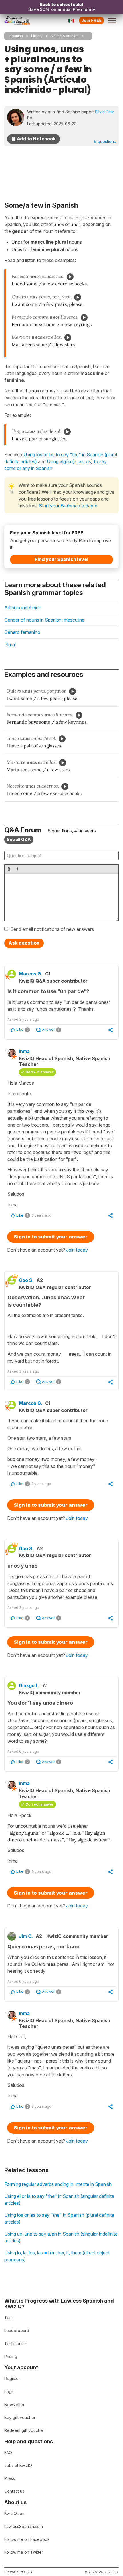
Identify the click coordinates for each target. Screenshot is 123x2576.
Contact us (14, 2491)
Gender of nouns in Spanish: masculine (44, 620)
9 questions (105, 141)
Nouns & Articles (65, 36)
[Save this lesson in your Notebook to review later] (34, 139)
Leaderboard (17, 2330)
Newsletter (14, 2405)
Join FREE (91, 20)
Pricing (11, 2356)
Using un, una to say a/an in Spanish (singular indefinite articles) (61, 2237)
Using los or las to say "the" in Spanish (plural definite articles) (59, 2218)
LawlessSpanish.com (24, 2526)
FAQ (8, 2453)
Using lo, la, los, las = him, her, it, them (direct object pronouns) (57, 2256)
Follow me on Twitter (24, 2552)
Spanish (16, 36)
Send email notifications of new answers (52, 929)
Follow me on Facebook (27, 2539)
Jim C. (26, 1936)
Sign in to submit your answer (51, 1237)
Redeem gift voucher (24, 2430)
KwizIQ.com (15, 2513)
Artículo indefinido (23, 608)
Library (37, 36)
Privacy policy (18, 2572)
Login (9, 2392)
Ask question (24, 943)
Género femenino (22, 632)
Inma (24, 1051)
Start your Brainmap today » (68, 506)
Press (10, 2478)
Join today (77, 1250)
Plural (10, 645)
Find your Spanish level (61, 559)
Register (12, 2378)
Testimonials (16, 2344)
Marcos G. (31, 974)
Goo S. (26, 1280)
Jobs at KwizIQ (18, 2465)
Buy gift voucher (20, 2417)
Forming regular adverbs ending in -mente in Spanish (58, 2184)
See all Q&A (19, 839)
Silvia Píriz (104, 112)
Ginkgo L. (29, 1685)
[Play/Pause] (70, 277)
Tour (9, 2318)
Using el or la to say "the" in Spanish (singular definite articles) (59, 2200)
